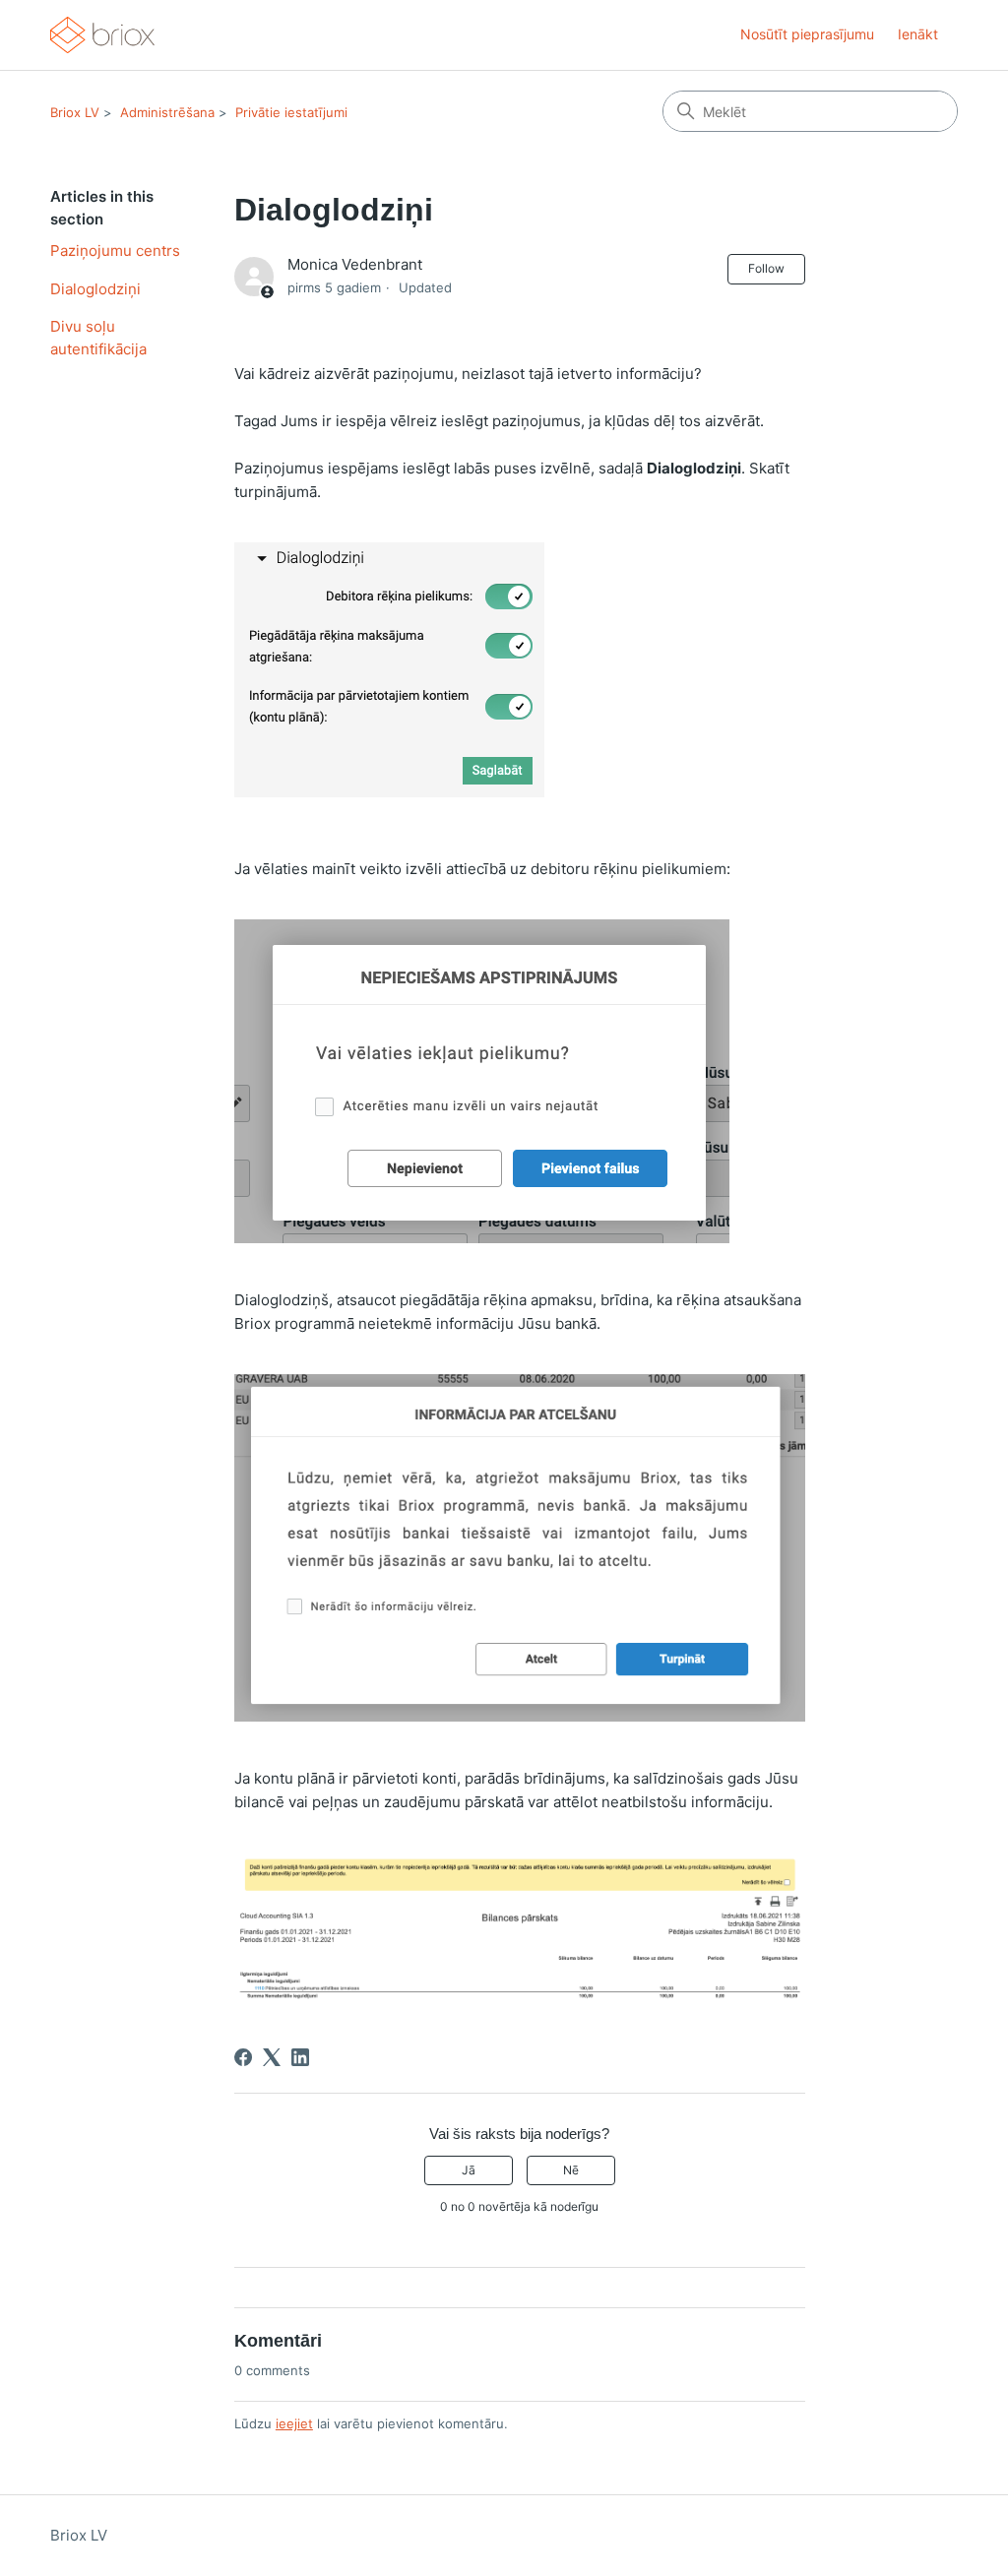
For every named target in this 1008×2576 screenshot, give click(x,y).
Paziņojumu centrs (115, 251)
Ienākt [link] (918, 34)
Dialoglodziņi (95, 289)
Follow (766, 268)
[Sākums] (102, 35)
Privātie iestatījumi (291, 112)
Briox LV (75, 112)
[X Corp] (272, 2057)
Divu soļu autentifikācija (98, 338)
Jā (469, 2170)
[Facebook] (243, 2057)
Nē (571, 2170)
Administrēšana (167, 112)
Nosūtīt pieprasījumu (807, 34)
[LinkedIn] (300, 2057)
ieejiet (294, 2423)
